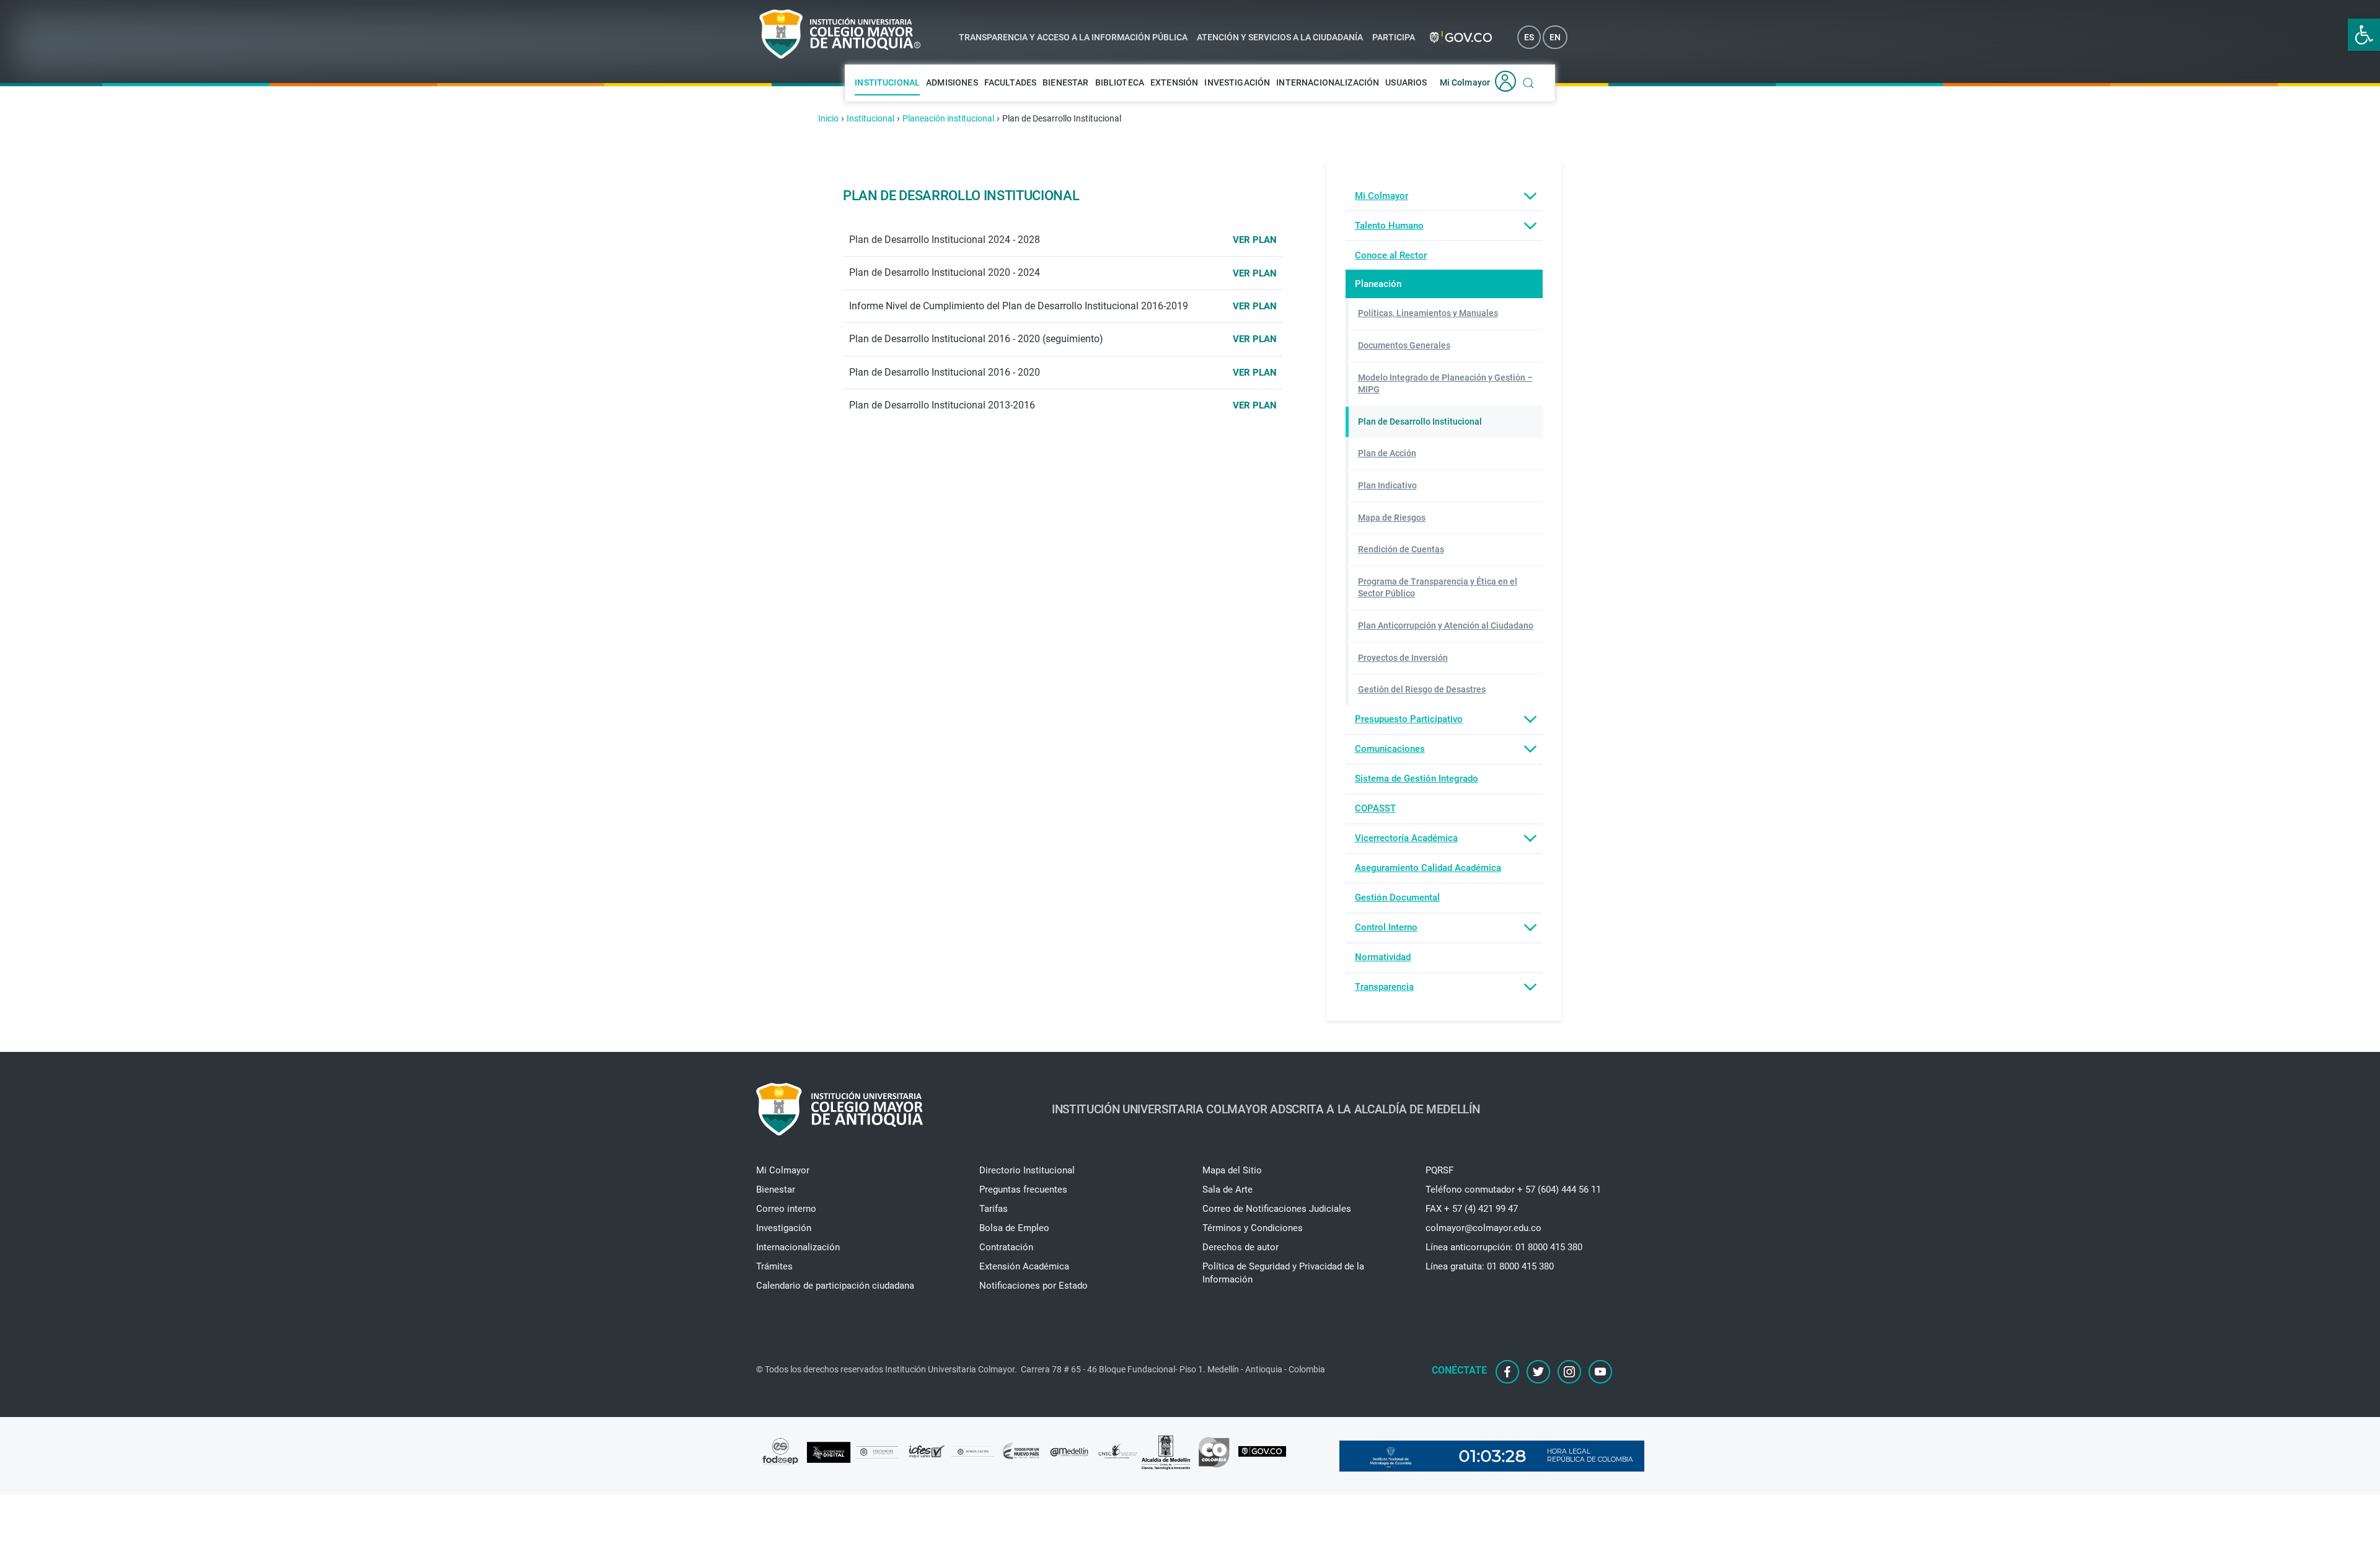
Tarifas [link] (994, 1209)
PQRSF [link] (1439, 1170)
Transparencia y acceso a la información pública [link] (1073, 37)
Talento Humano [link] (1389, 226)
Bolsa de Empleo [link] (1014, 1228)
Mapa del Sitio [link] (1232, 1170)
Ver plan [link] (1255, 240)
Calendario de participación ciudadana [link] (835, 1286)
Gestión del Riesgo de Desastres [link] (1422, 689)
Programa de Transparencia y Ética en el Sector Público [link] (1438, 588)
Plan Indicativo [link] (1387, 485)
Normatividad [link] (1383, 957)
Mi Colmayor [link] (1465, 82)
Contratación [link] (1006, 1247)
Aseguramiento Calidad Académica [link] (1428, 868)
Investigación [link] (1237, 82)
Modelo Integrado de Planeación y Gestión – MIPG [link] (1445, 384)
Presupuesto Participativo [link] (1409, 719)
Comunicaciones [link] (1390, 749)
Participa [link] (1394, 37)
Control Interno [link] (1386, 927)
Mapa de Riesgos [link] (1392, 518)
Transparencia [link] (1384, 987)
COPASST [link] (1375, 808)
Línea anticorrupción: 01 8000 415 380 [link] (1504, 1247)
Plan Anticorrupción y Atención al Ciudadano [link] (1446, 625)
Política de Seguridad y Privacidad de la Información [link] (1283, 1273)
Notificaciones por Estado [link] (1034, 1286)
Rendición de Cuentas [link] (1401, 549)
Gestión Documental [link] (1397, 898)
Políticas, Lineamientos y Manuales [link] (1428, 313)
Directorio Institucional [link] (1027, 1170)
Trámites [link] (774, 1266)
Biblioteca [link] (1120, 82)
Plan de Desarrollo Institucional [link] (1420, 422)
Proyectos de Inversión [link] (1403, 658)
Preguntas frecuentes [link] (1023, 1190)
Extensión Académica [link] (1024, 1266)
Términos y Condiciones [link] (1253, 1228)
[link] (2364, 35)
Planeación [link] (1378, 284)
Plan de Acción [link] (1387, 453)
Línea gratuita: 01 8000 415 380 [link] (1490, 1266)
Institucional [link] (887, 82)
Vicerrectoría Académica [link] (1406, 838)
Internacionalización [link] (1328, 82)
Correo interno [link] (786, 1209)
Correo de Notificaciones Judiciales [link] (1277, 1209)
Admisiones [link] (952, 82)
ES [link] (1529, 37)
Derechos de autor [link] (1241, 1247)
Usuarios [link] (1406, 82)
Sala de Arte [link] (1227, 1190)
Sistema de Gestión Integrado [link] (1417, 779)
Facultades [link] (1011, 82)
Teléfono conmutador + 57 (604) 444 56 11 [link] (1513, 1190)
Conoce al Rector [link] (1391, 255)
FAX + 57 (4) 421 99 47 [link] (1472, 1209)
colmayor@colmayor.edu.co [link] (1483, 1228)
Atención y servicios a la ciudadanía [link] (1280, 37)
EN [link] (1555, 37)
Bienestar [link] (1065, 82)
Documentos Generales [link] (1404, 345)
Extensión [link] (1174, 82)
